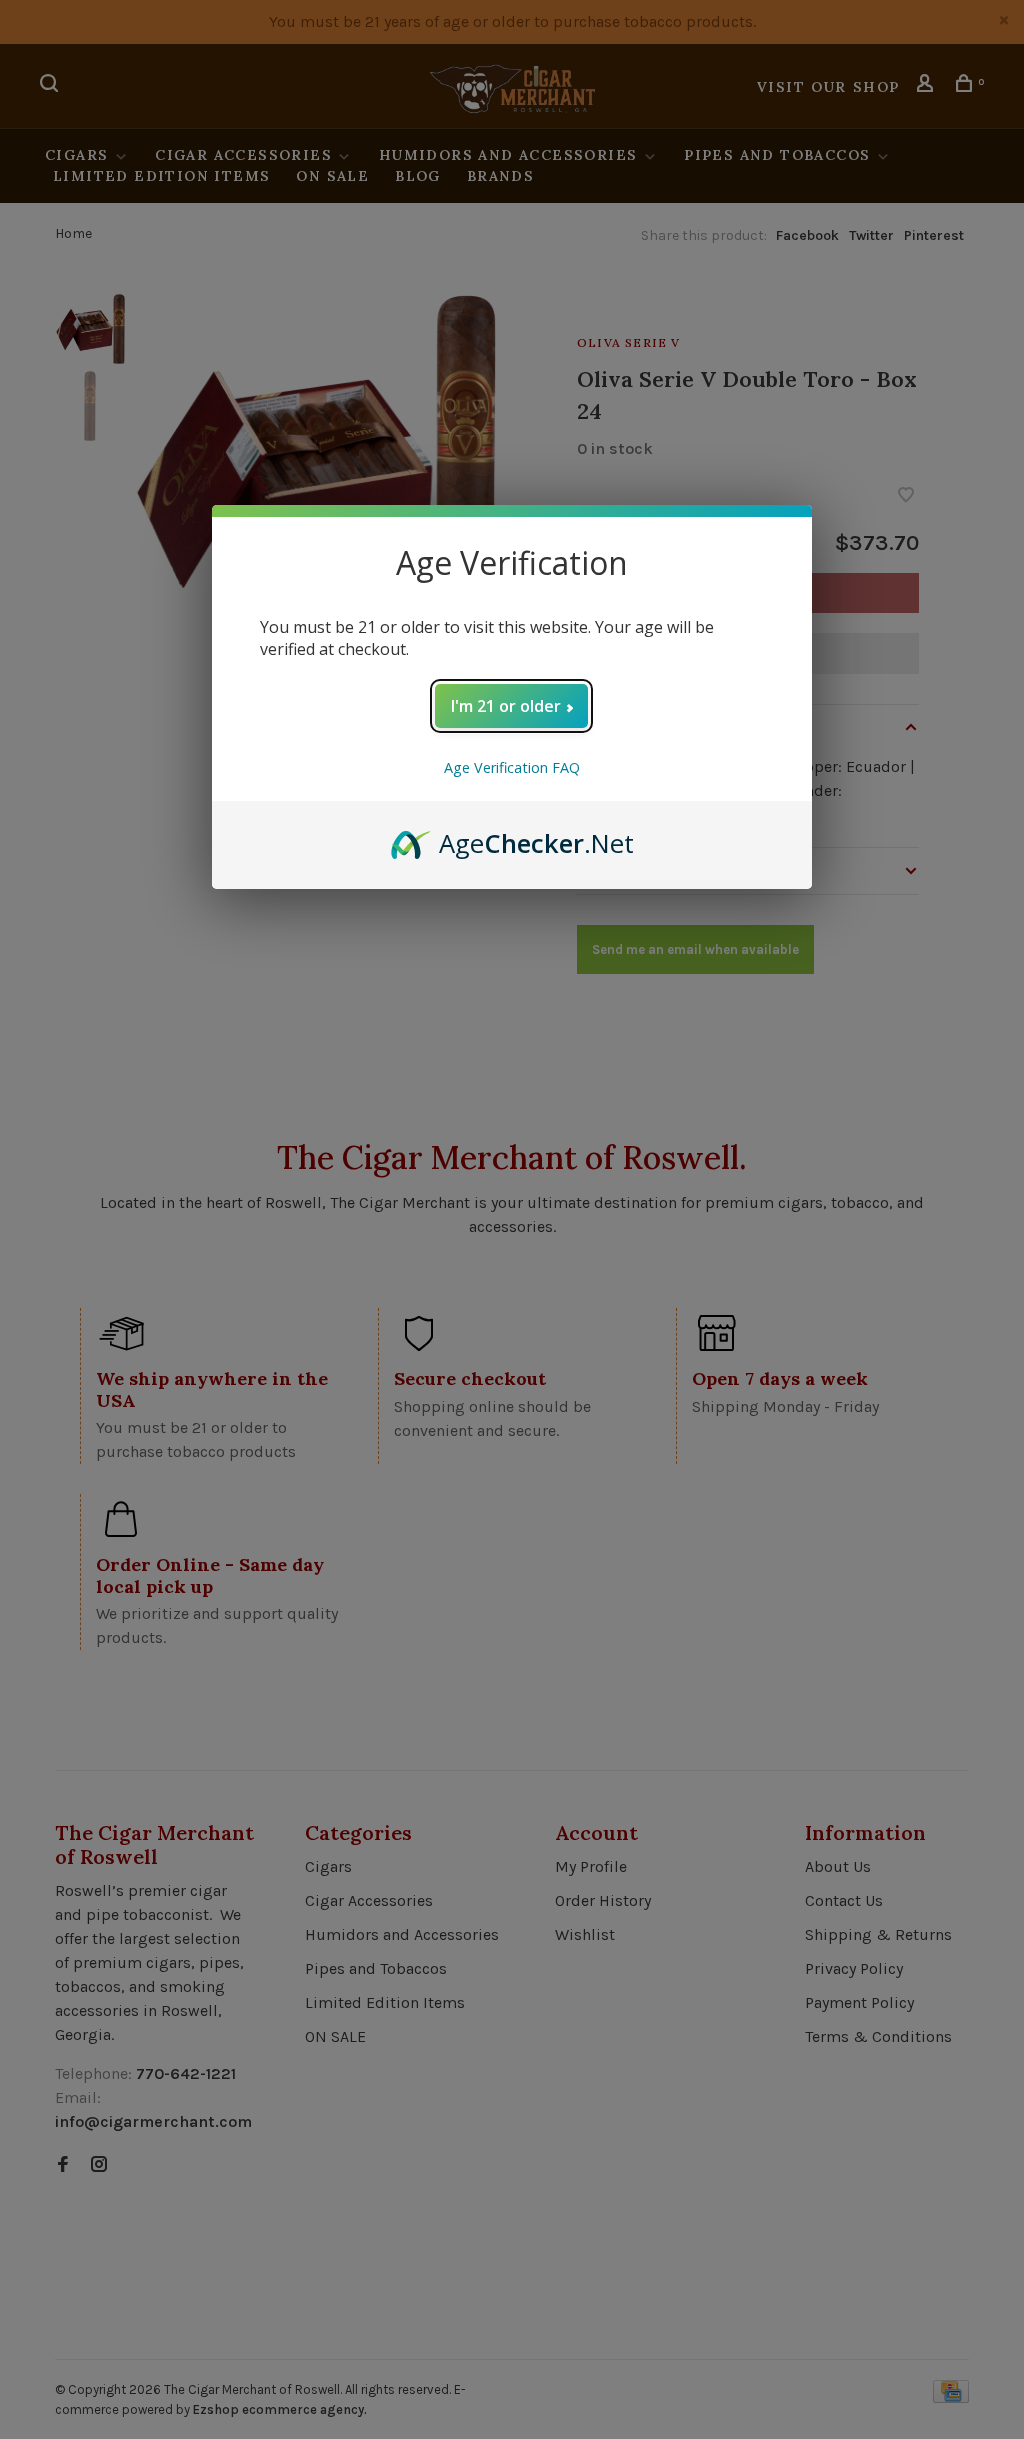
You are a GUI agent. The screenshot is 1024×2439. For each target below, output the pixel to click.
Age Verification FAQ (512, 767)
